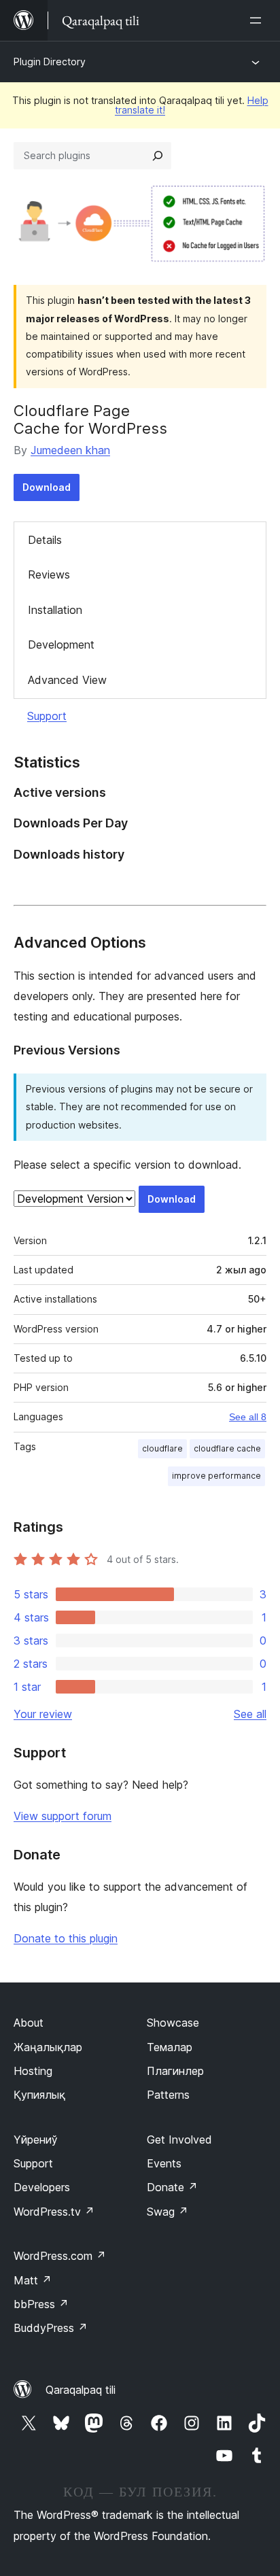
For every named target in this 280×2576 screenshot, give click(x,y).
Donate (172, 2187)
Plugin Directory (50, 62)
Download (47, 487)
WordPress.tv (54, 2212)
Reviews (49, 574)
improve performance (216, 1476)
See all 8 (248, 1417)
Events (164, 2163)
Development (61, 645)
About (29, 2023)
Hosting (33, 2071)
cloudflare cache (227, 1448)
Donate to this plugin (66, 1938)
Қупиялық (39, 2095)
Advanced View (67, 680)
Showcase (173, 2023)
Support (47, 716)
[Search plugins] (158, 156)
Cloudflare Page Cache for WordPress (90, 419)
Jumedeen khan (70, 450)
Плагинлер (175, 2071)
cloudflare (162, 1448)
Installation (55, 610)
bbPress (41, 2304)
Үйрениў (36, 2140)
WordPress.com (60, 2256)
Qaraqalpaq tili (81, 2390)
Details (45, 540)
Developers (42, 2187)
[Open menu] (258, 20)
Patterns (168, 2095)
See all (250, 1714)
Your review (43, 1714)
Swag (168, 2212)
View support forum (63, 1816)
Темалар (170, 2047)
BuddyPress (51, 2328)
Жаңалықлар (48, 2047)
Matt (33, 2280)
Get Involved (179, 2140)
